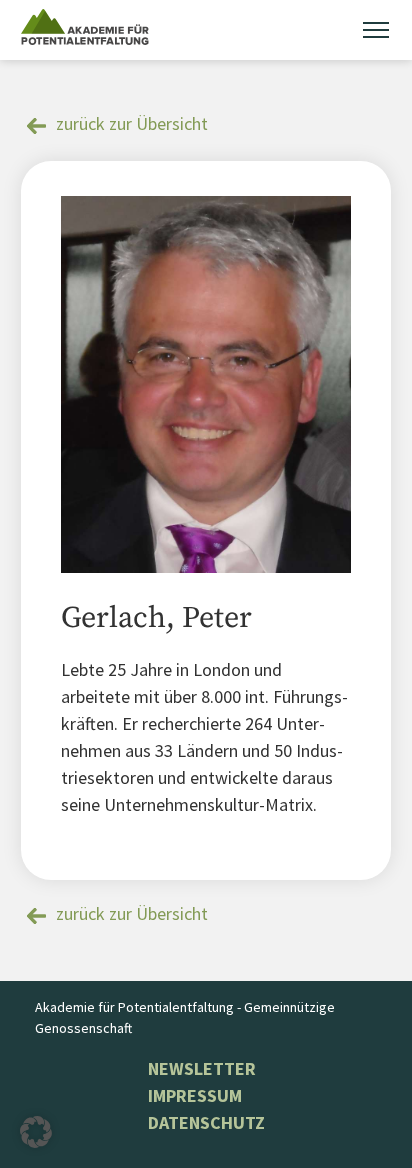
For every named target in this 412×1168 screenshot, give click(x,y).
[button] (36, 1132)
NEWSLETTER (202, 1068)
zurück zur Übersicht (132, 123)
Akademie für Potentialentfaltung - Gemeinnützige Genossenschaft (185, 1017)
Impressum (195, 1095)
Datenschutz (206, 1122)
